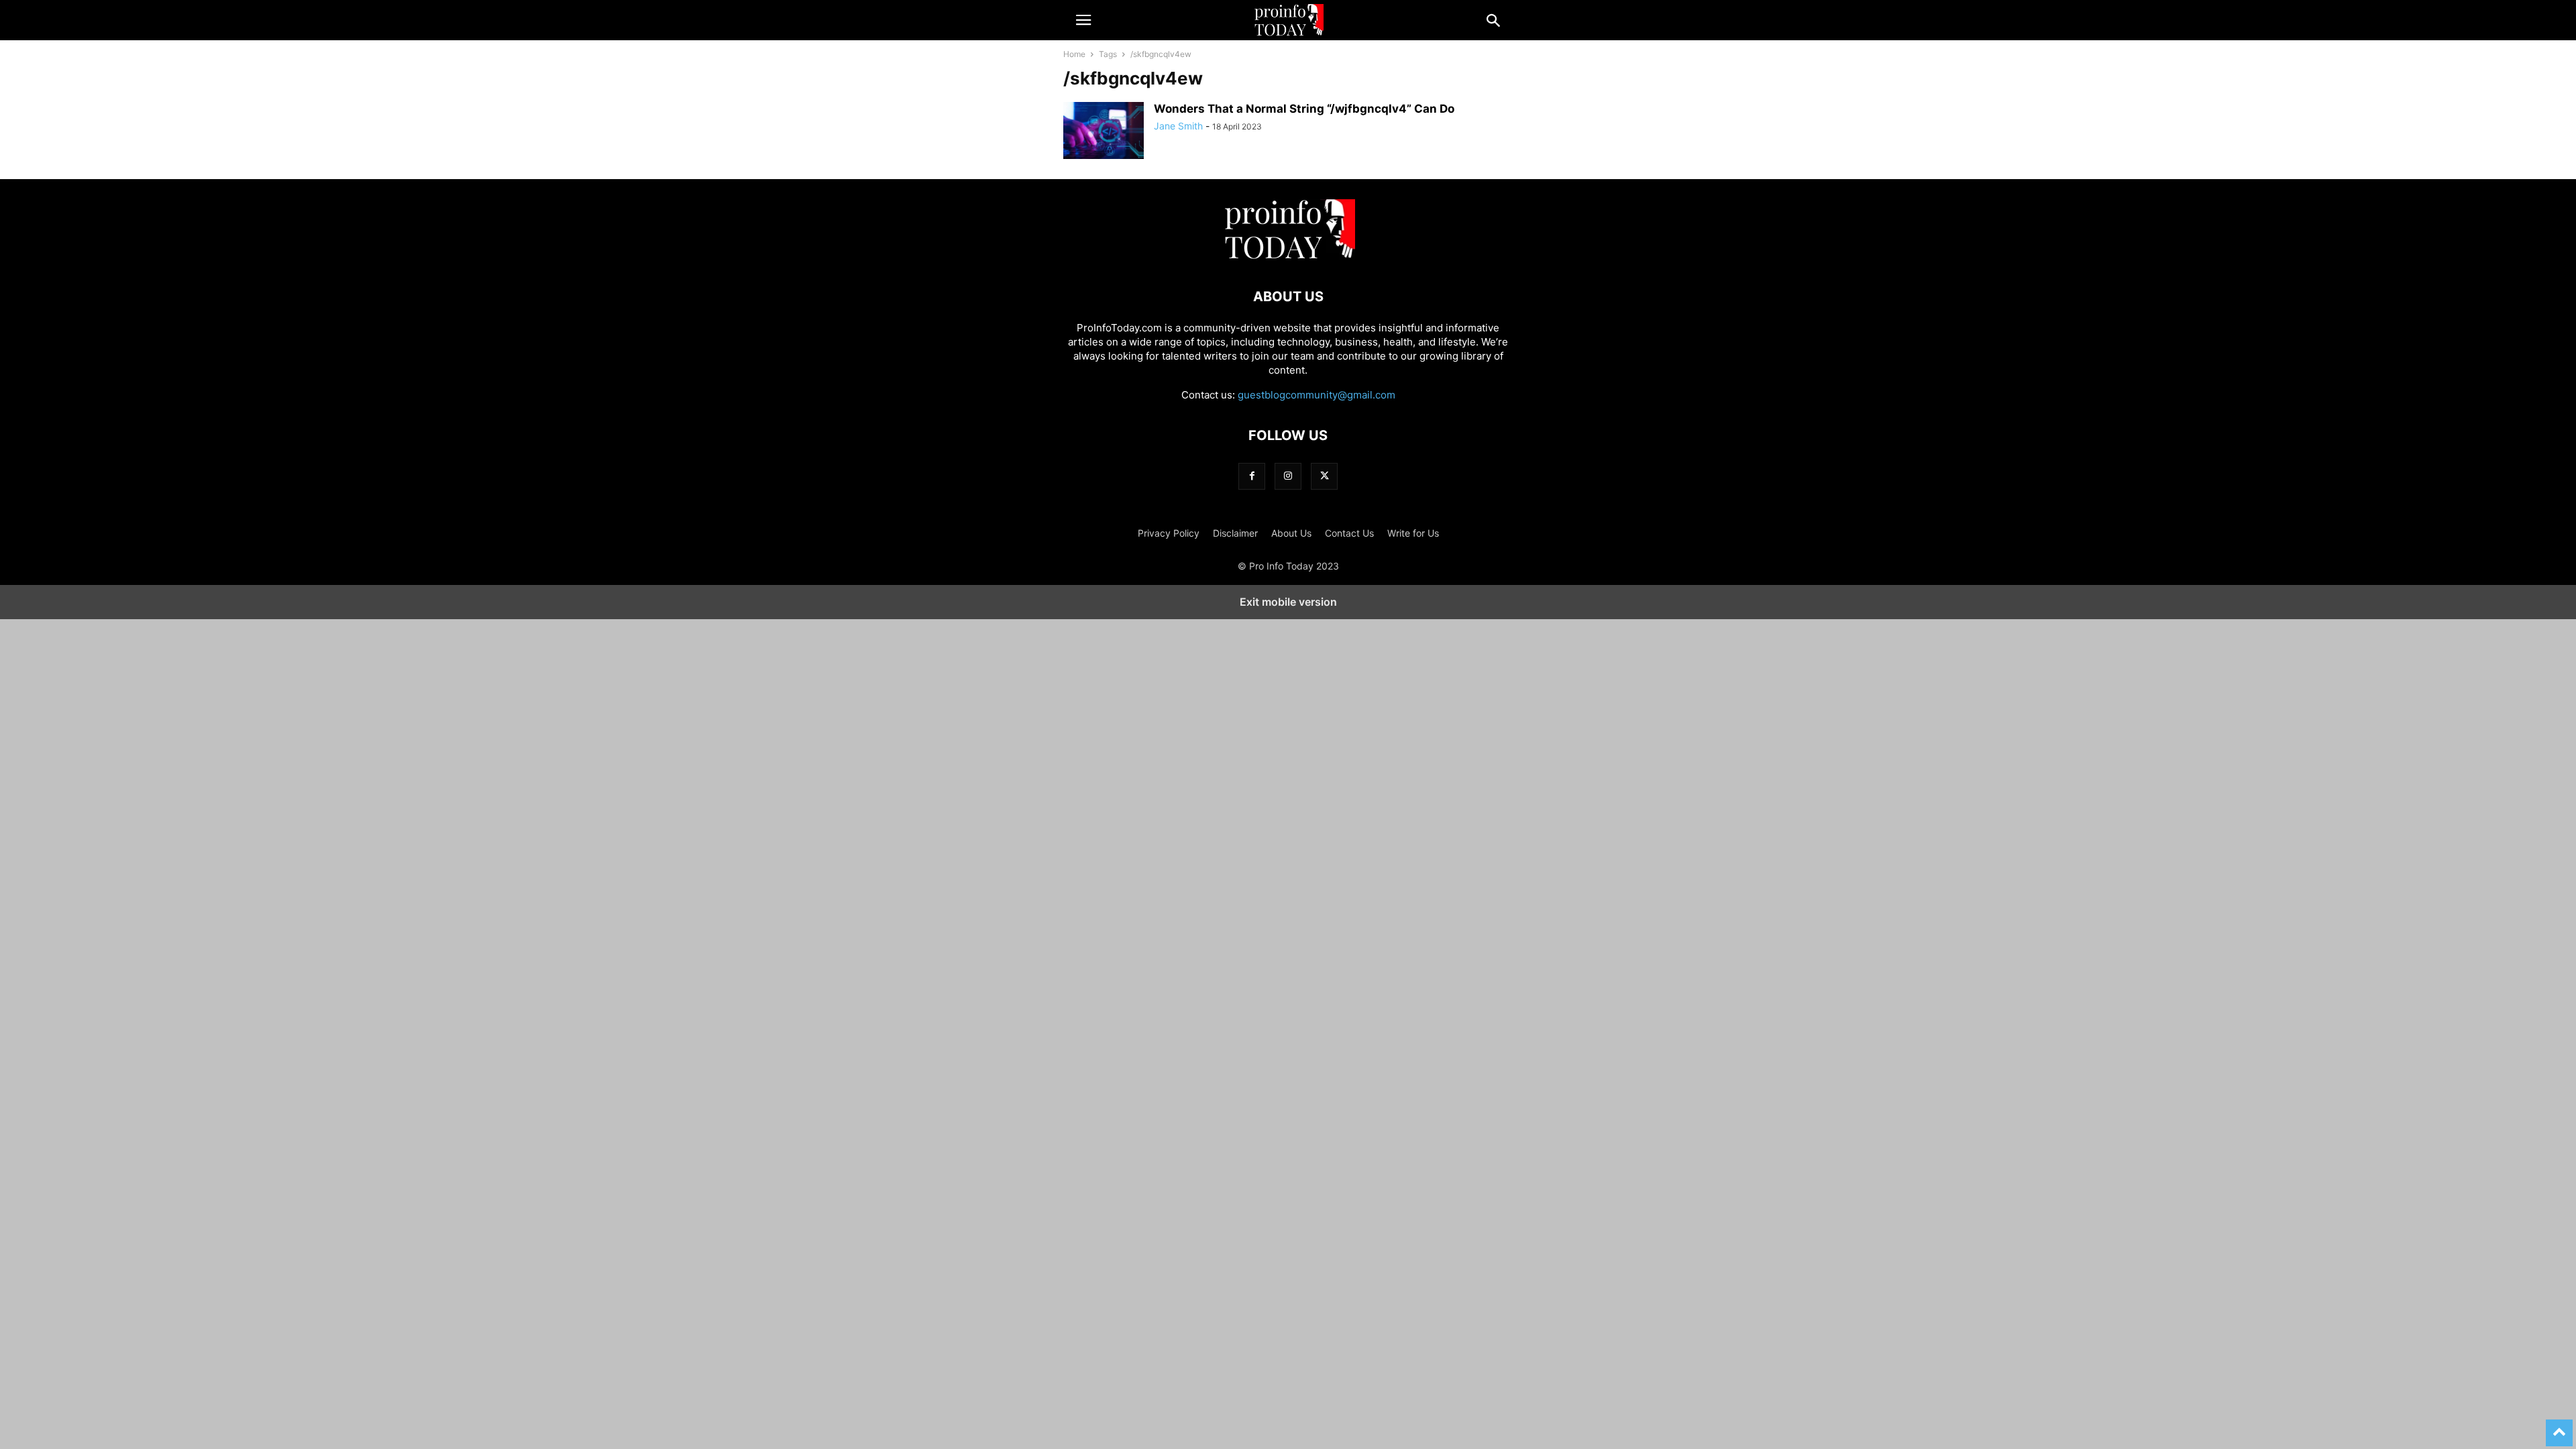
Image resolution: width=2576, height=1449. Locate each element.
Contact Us (1349, 533)
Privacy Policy (1169, 533)
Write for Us (1413, 533)
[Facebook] (1252, 476)
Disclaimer (1235, 533)
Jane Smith (1178, 126)
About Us (1291, 533)
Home (1074, 54)
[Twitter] (1324, 476)
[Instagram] (1288, 476)
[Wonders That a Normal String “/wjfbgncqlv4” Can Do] (1104, 132)
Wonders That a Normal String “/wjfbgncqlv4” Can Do (1304, 109)
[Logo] (1288, 256)
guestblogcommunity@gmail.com (1317, 395)
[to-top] (2559, 1427)
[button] (1083, 20)
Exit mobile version (1288, 602)
